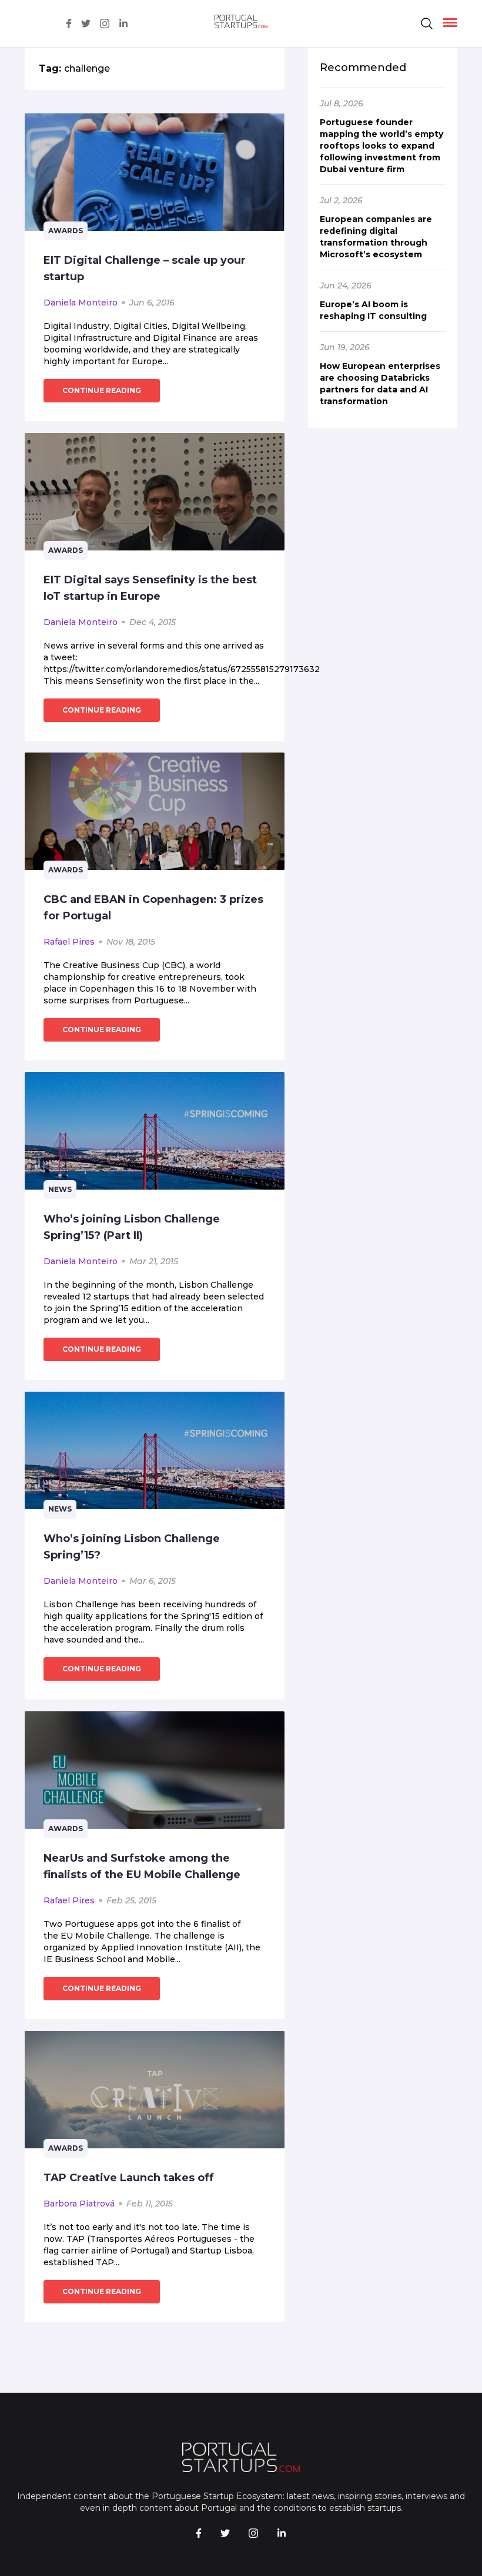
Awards (66, 231)
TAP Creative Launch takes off (129, 2178)
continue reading (102, 390)
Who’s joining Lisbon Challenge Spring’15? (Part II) (132, 1227)
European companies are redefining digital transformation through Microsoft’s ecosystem (376, 237)
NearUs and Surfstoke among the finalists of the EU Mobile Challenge (142, 1866)
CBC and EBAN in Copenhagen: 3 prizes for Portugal (153, 908)
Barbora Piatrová (79, 2204)
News (60, 1189)
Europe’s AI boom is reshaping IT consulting (373, 310)
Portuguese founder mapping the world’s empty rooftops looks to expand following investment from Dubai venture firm (381, 146)
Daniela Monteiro (81, 303)
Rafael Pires (69, 942)
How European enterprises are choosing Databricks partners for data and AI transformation (380, 384)
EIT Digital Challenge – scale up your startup (145, 268)
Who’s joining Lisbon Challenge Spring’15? (132, 1547)
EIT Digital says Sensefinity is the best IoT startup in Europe (150, 588)
